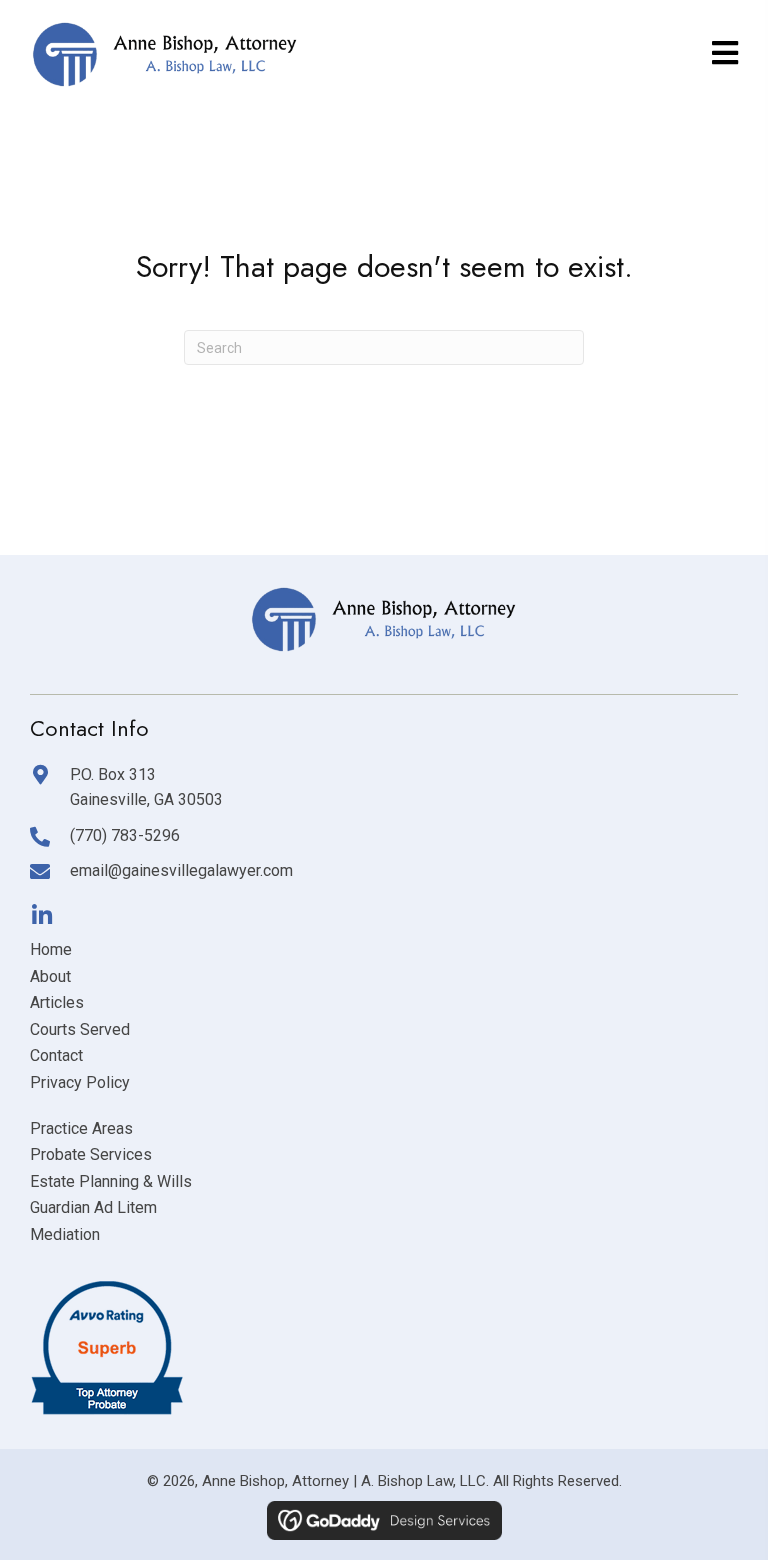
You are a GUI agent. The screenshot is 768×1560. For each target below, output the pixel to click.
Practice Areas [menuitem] (81, 1128)
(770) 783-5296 (125, 835)
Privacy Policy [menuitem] (80, 1082)
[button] (41, 915)
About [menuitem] (50, 976)
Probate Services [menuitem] (91, 1154)
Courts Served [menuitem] (80, 1029)
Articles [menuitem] (57, 1002)
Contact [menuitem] (56, 1055)
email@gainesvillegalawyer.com (181, 870)
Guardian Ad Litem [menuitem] (93, 1207)
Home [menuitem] (51, 949)
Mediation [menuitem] (65, 1234)
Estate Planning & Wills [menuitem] (111, 1181)
